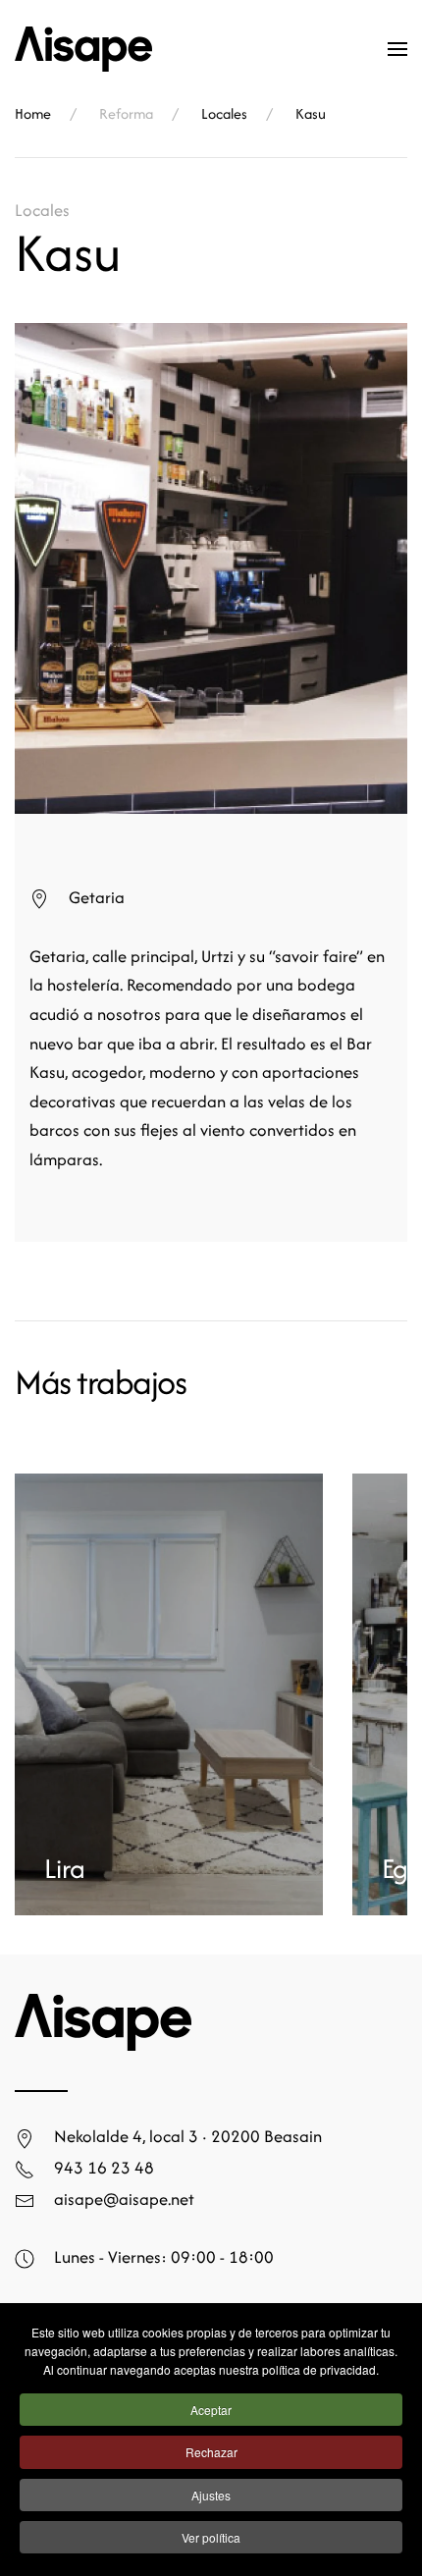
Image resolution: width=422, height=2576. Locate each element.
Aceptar (211, 2410)
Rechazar (211, 2452)
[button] (397, 49)
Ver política (211, 2537)
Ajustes (211, 2495)
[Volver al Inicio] (83, 49)
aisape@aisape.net (124, 2199)
